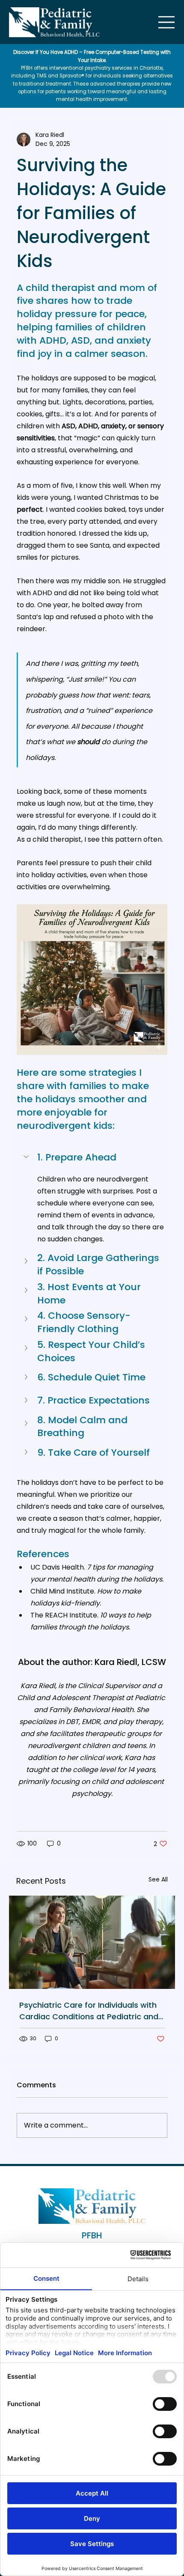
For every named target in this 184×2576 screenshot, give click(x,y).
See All (158, 1879)
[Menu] (167, 22)
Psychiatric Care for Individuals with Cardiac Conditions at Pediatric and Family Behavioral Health (89, 2011)
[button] (92, 1157)
